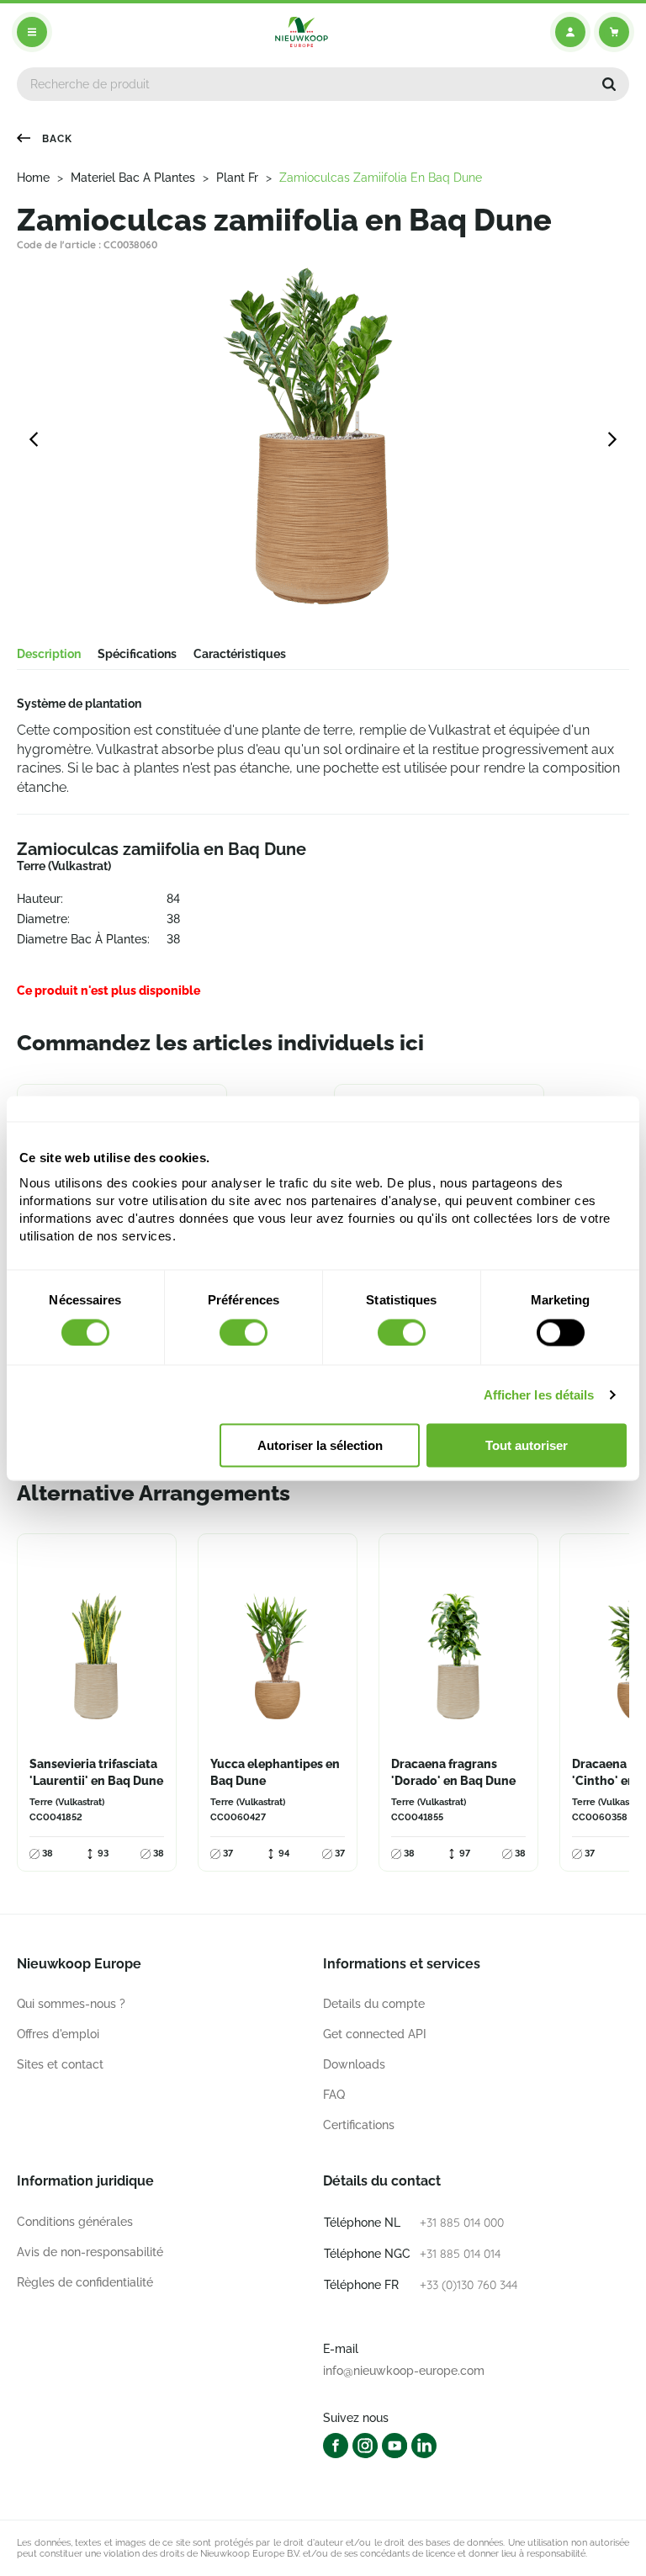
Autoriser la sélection (320, 1445)
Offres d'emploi (58, 2034)
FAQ (334, 2095)
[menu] (32, 32)
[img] (302, 32)
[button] (609, 84)
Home (33, 178)
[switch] (244, 1332)
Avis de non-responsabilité (90, 2252)
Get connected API (375, 2034)
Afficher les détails (539, 1394)
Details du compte (374, 2004)
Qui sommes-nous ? (71, 2004)
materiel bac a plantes (133, 178)
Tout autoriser (527, 1445)
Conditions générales (75, 2222)
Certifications (359, 2125)
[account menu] (570, 32)
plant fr (237, 178)
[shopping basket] (614, 32)
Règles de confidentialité (85, 2282)
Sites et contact (60, 2064)
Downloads (354, 2064)
